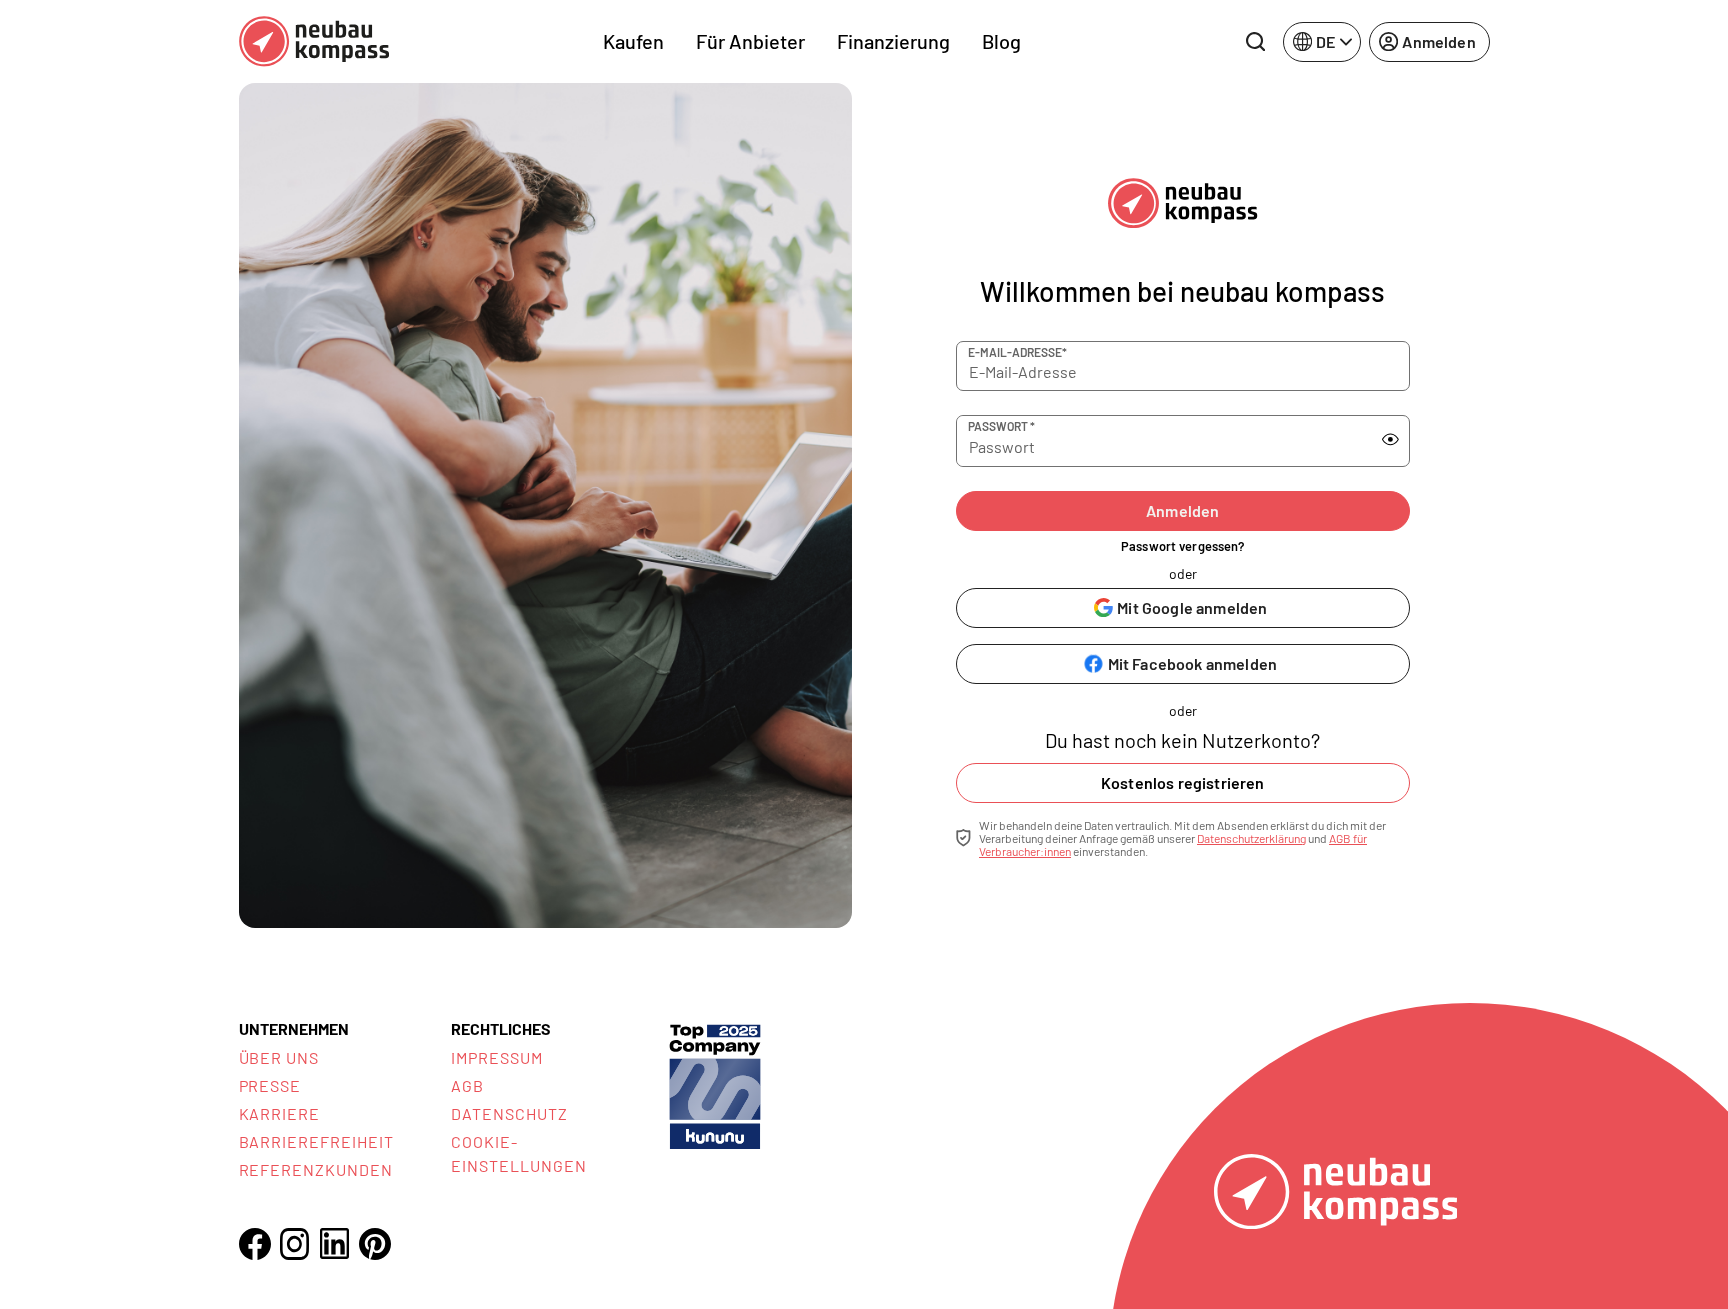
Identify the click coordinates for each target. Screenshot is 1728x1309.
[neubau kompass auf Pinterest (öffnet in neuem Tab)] (375, 1244)
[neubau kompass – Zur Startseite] (314, 41)
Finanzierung (893, 41)
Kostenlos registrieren (1183, 782)
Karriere (280, 1113)
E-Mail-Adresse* (1017, 352)
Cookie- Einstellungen (518, 1153)
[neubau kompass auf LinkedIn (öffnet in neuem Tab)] (335, 1243)
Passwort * (1001, 426)
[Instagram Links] (295, 1244)
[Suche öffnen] (1255, 42)
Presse (270, 1085)
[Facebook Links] (255, 1244)
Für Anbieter (750, 41)
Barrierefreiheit (316, 1141)
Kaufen (633, 41)
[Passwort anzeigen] (1390, 440)
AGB (467, 1085)
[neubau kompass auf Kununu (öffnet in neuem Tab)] (715, 1084)
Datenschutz (509, 1113)
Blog (1001, 41)
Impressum (497, 1057)
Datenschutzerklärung (1251, 838)
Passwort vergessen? (1182, 546)
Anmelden (1182, 510)
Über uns (279, 1057)
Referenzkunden (316, 1169)
